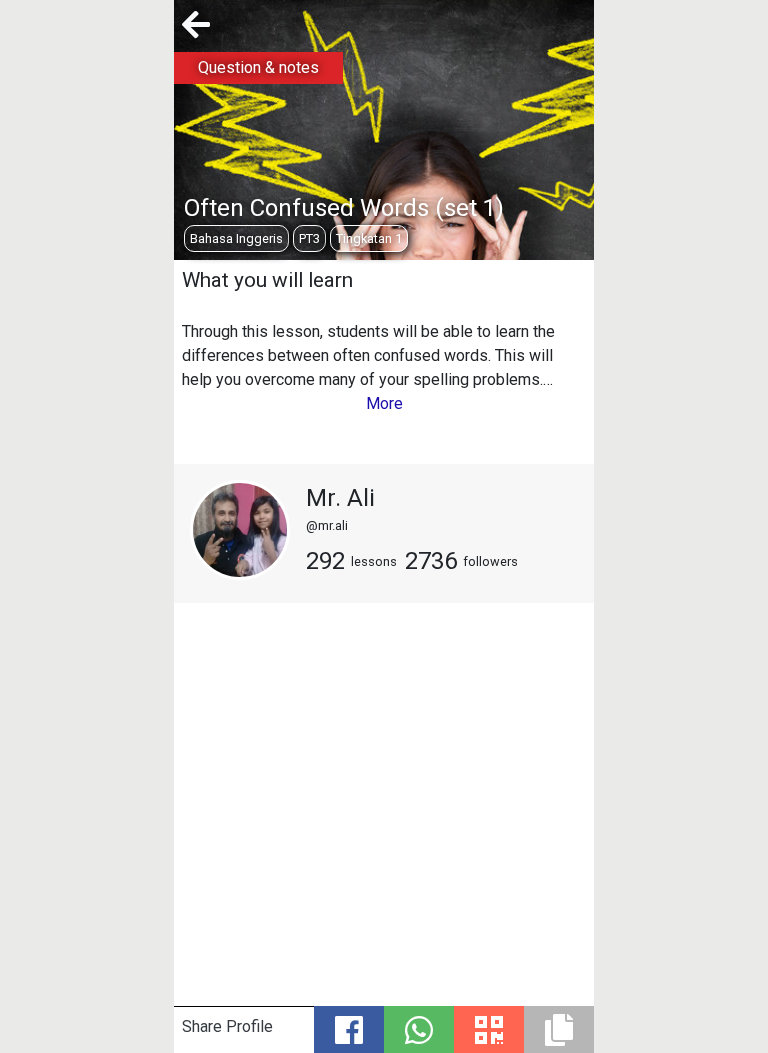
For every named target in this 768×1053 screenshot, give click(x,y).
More (384, 403)
